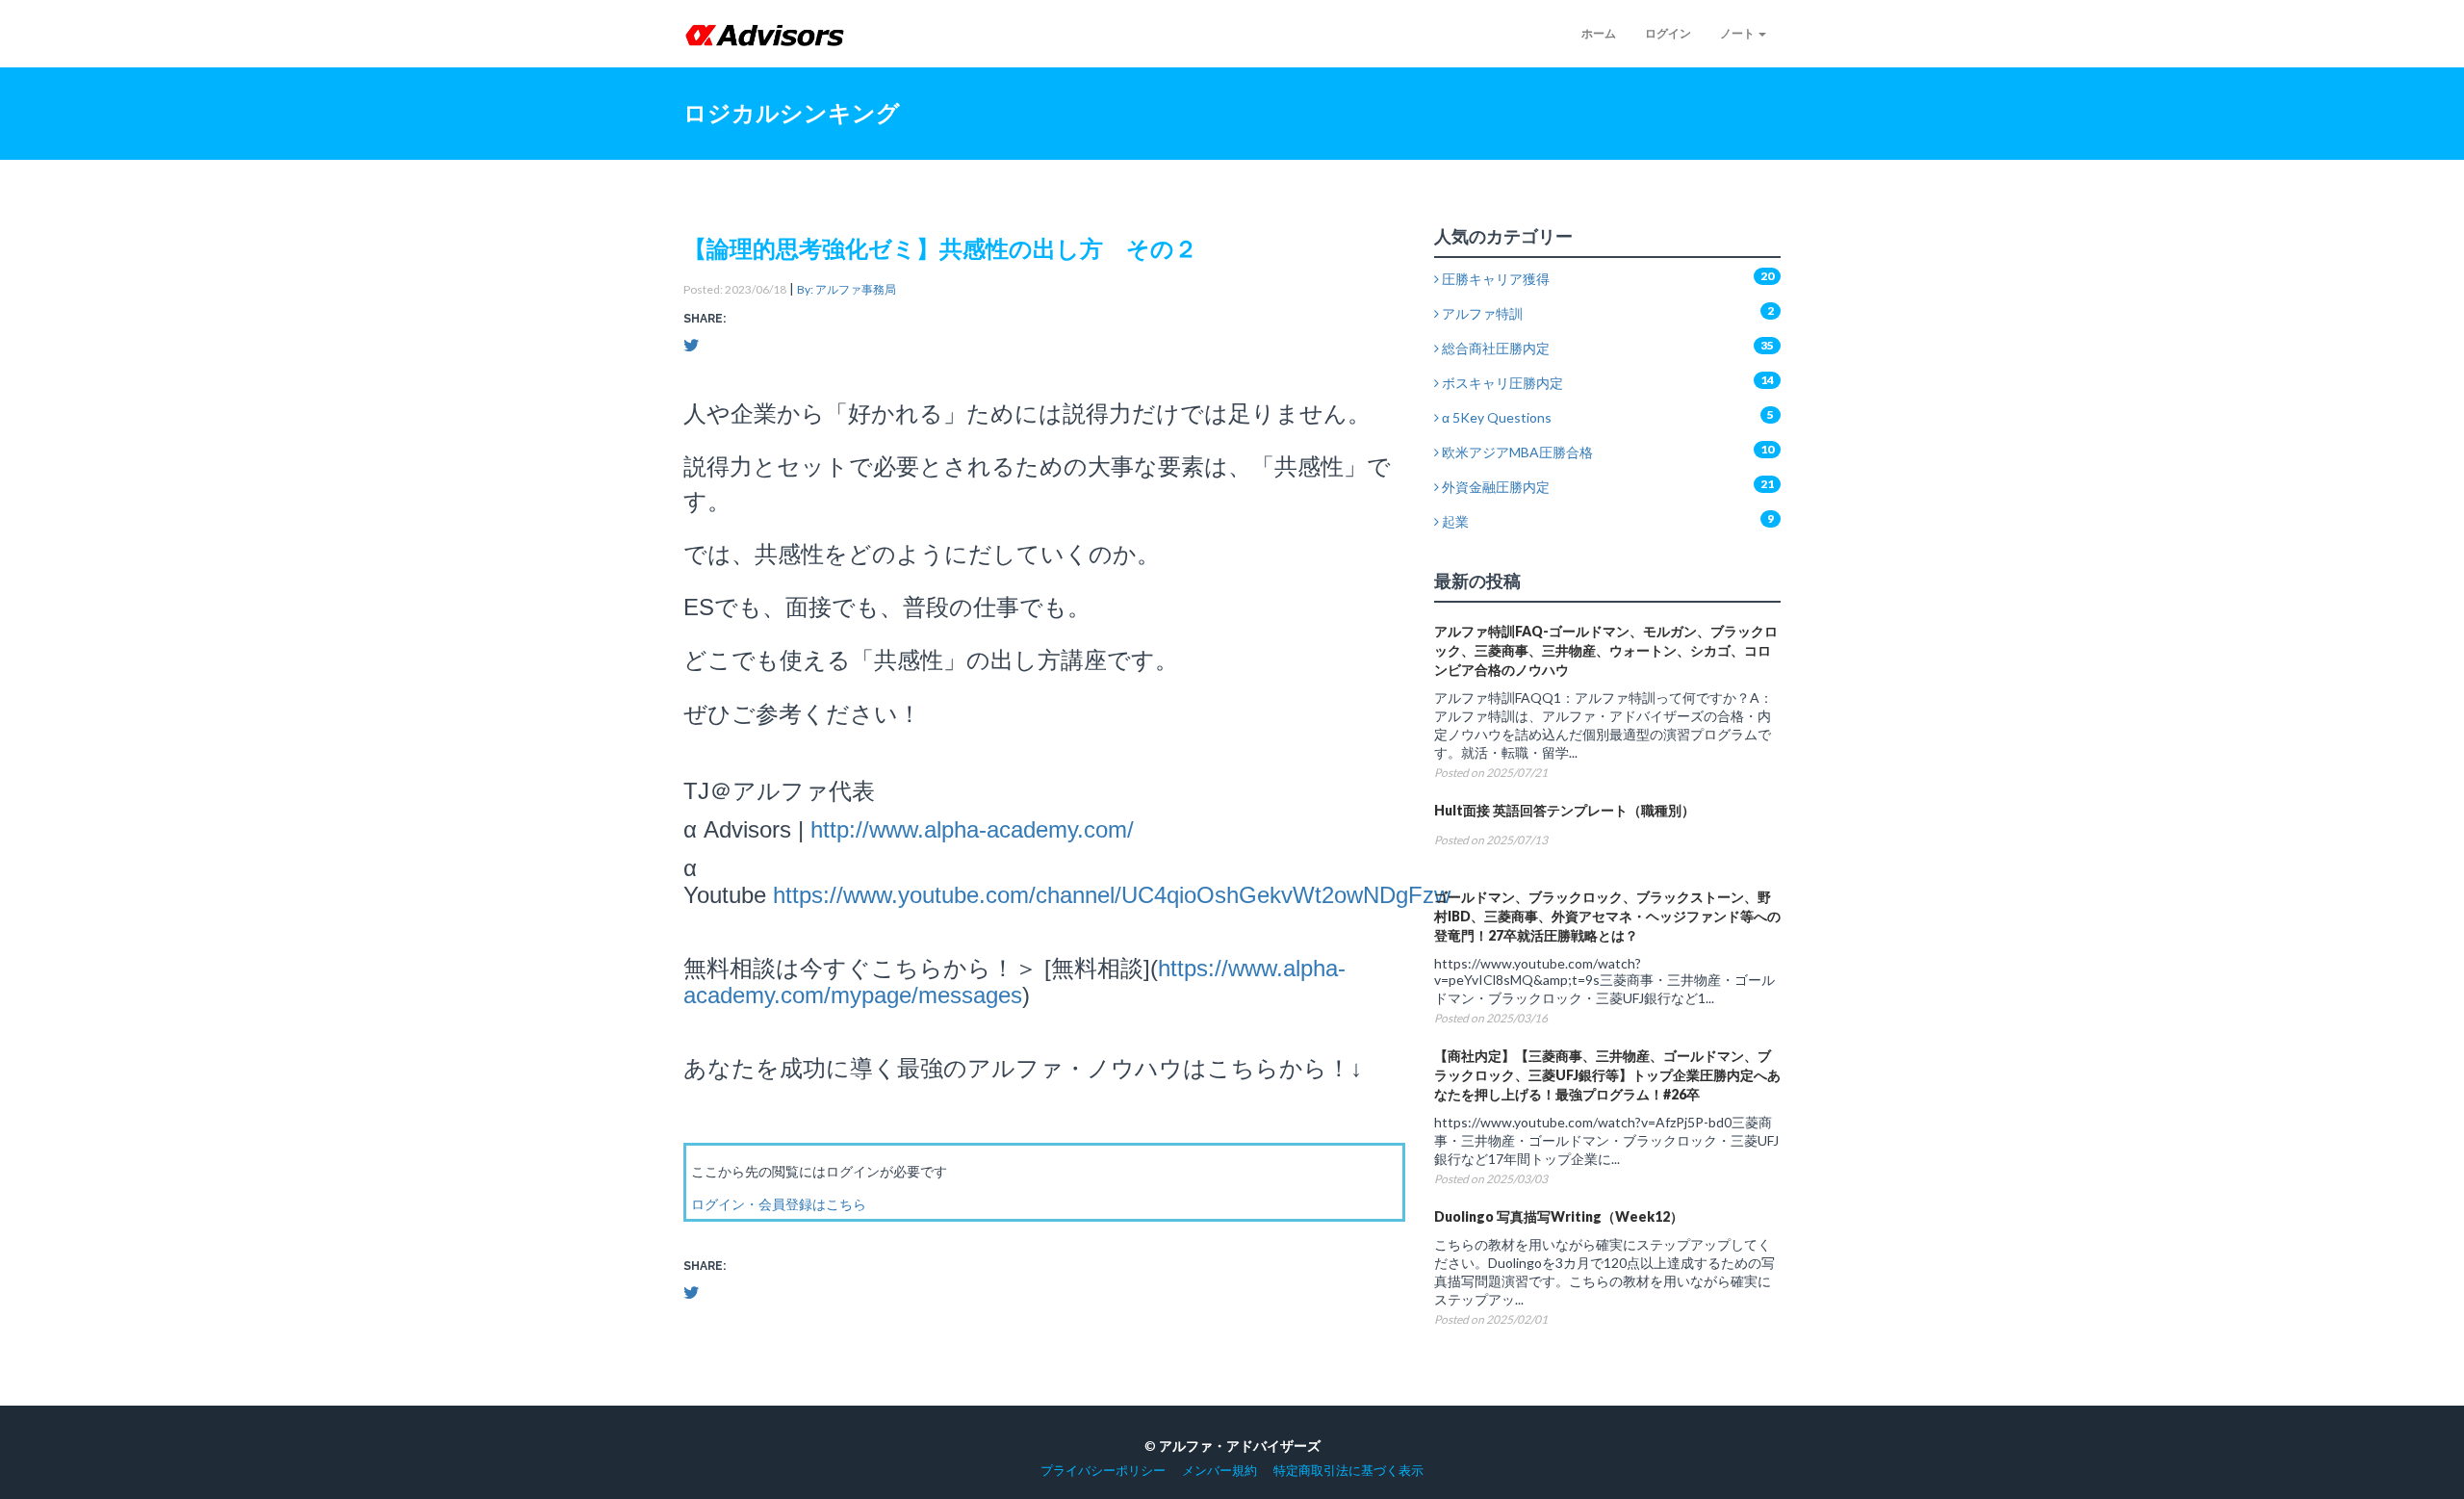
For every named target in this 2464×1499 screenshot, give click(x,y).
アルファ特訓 (1481, 313)
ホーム (1599, 33)
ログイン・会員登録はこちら (779, 1204)
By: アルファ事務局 (847, 289)
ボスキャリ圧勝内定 (1501, 383)
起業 (1454, 521)
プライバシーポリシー (1103, 1471)
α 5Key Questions (1495, 417)
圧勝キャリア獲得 (1494, 279)
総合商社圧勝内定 (1494, 348)
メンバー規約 (1219, 1471)
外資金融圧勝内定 (1494, 487)
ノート (1738, 33)
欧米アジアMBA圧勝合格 (1516, 452)
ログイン (1668, 33)
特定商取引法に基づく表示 (1348, 1471)
